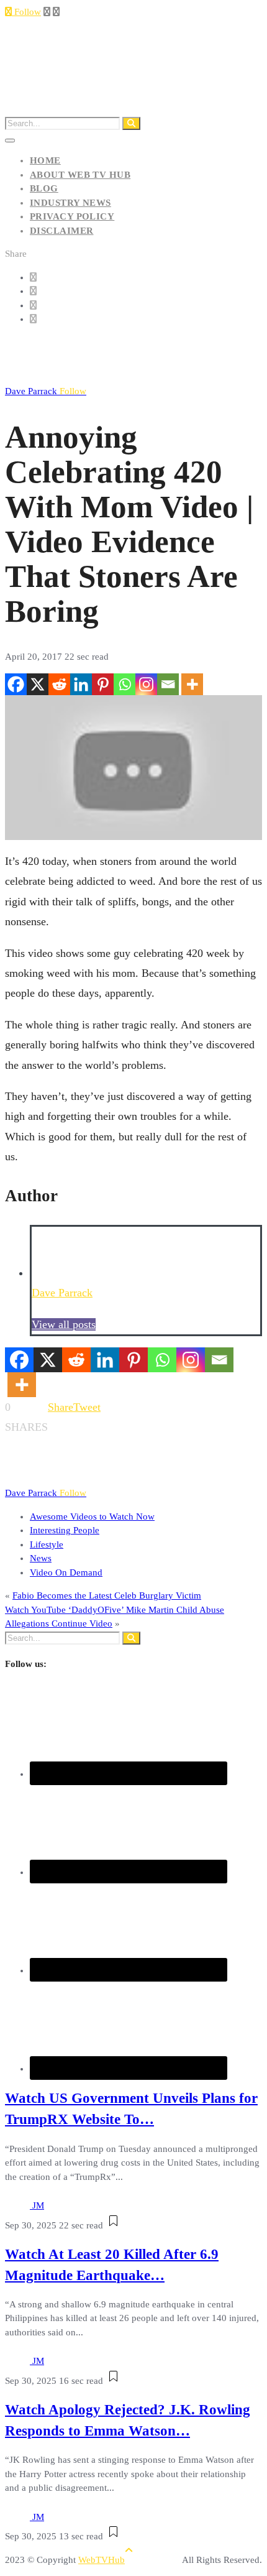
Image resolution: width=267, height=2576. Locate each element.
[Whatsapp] (124, 684)
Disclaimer (62, 231)
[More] (192, 684)
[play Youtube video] (133, 768)
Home (45, 160)
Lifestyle (47, 1544)
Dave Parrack (46, 391)
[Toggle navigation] (10, 141)
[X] (38, 684)
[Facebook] (16, 684)
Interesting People (65, 1530)
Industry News (70, 203)
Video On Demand (66, 1572)
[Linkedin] (81, 684)
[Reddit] (59, 684)
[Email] (168, 684)
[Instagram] (146, 684)
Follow (26, 12)
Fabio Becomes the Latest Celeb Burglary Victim (107, 1595)
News (41, 1558)
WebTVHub (102, 2560)
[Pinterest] (103, 684)
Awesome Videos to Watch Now (92, 1517)
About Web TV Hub (80, 175)
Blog (44, 188)
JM (38, 2205)
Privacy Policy (72, 216)
